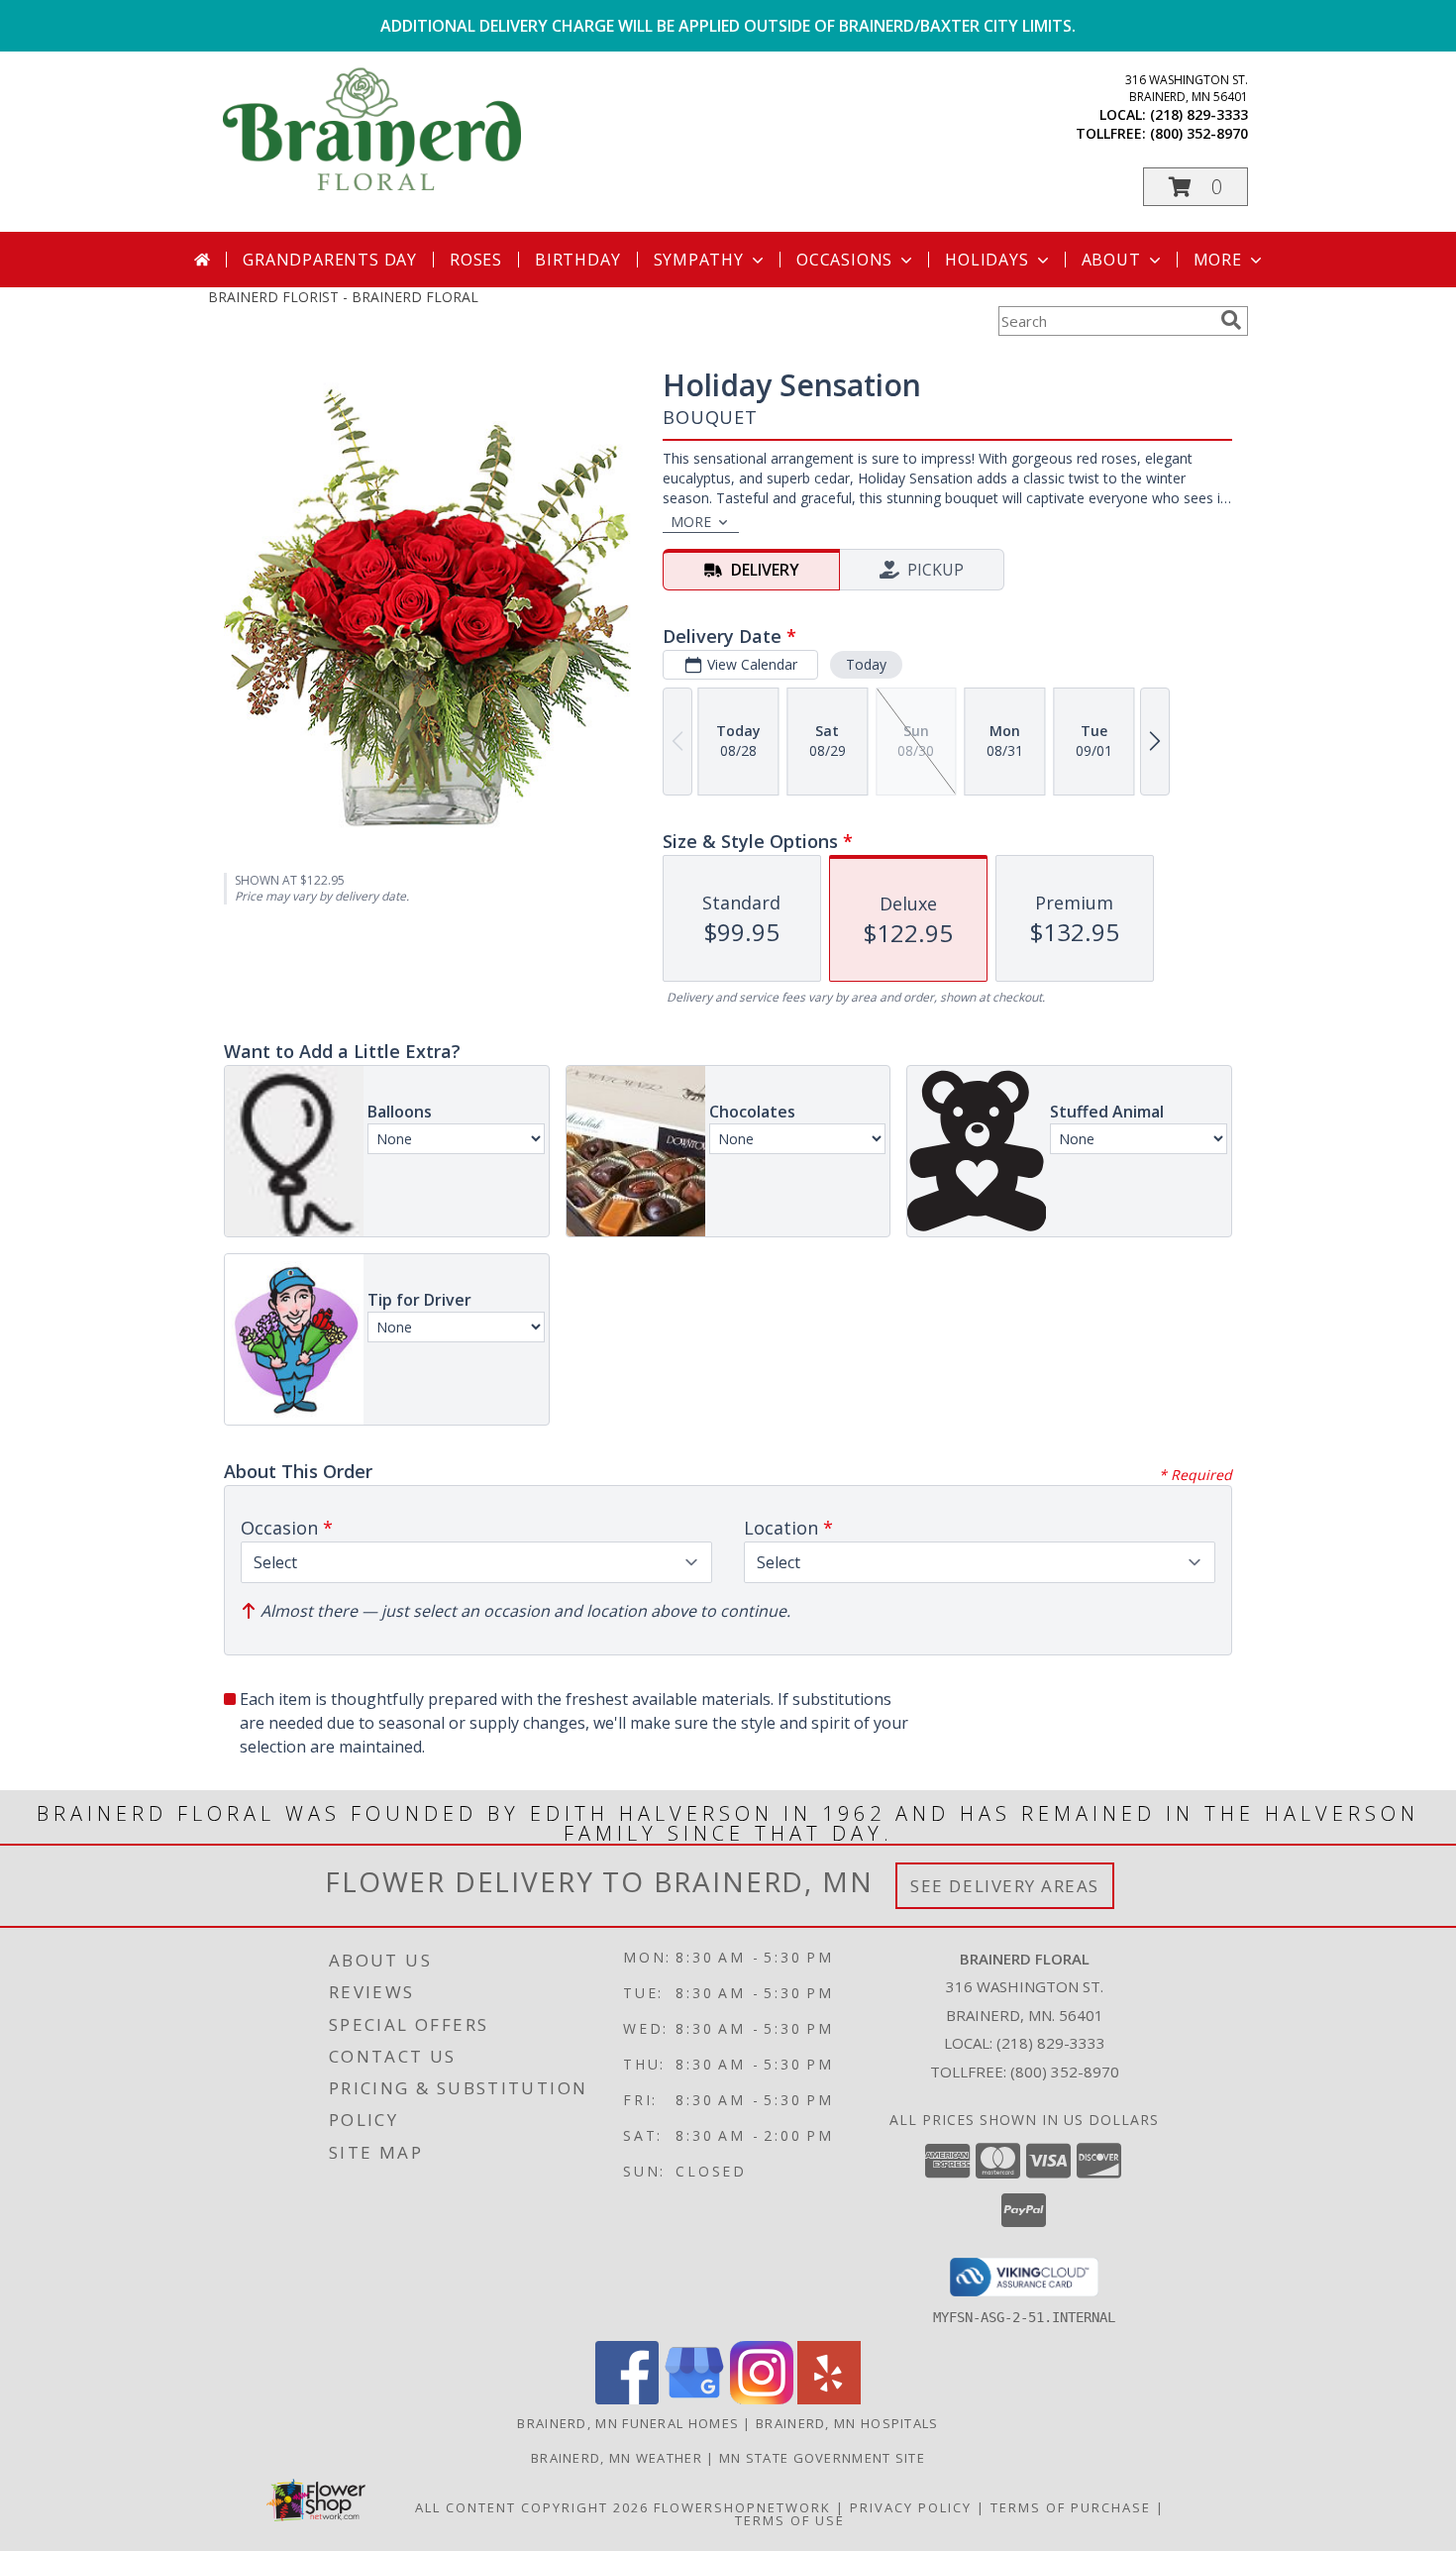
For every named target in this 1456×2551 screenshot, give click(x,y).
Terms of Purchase (1071, 2507)
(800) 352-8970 (1199, 133)
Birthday (577, 260)
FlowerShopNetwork (742, 2507)
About (1111, 260)
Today (866, 664)
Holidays (987, 260)
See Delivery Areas (1005, 1886)
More (1218, 260)
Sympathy (699, 260)
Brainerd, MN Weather (617, 2458)
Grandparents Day (330, 260)
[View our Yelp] (829, 2399)
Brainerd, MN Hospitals (847, 2423)
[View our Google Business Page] (694, 2399)
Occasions (844, 260)
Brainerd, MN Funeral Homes (628, 2423)
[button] (1196, 187)
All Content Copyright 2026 (532, 2507)
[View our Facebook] (627, 2399)
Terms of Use (790, 2520)
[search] (1231, 320)
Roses (476, 260)
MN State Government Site (822, 2458)
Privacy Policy (911, 2507)
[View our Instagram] (762, 2399)
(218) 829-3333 (1199, 114)
